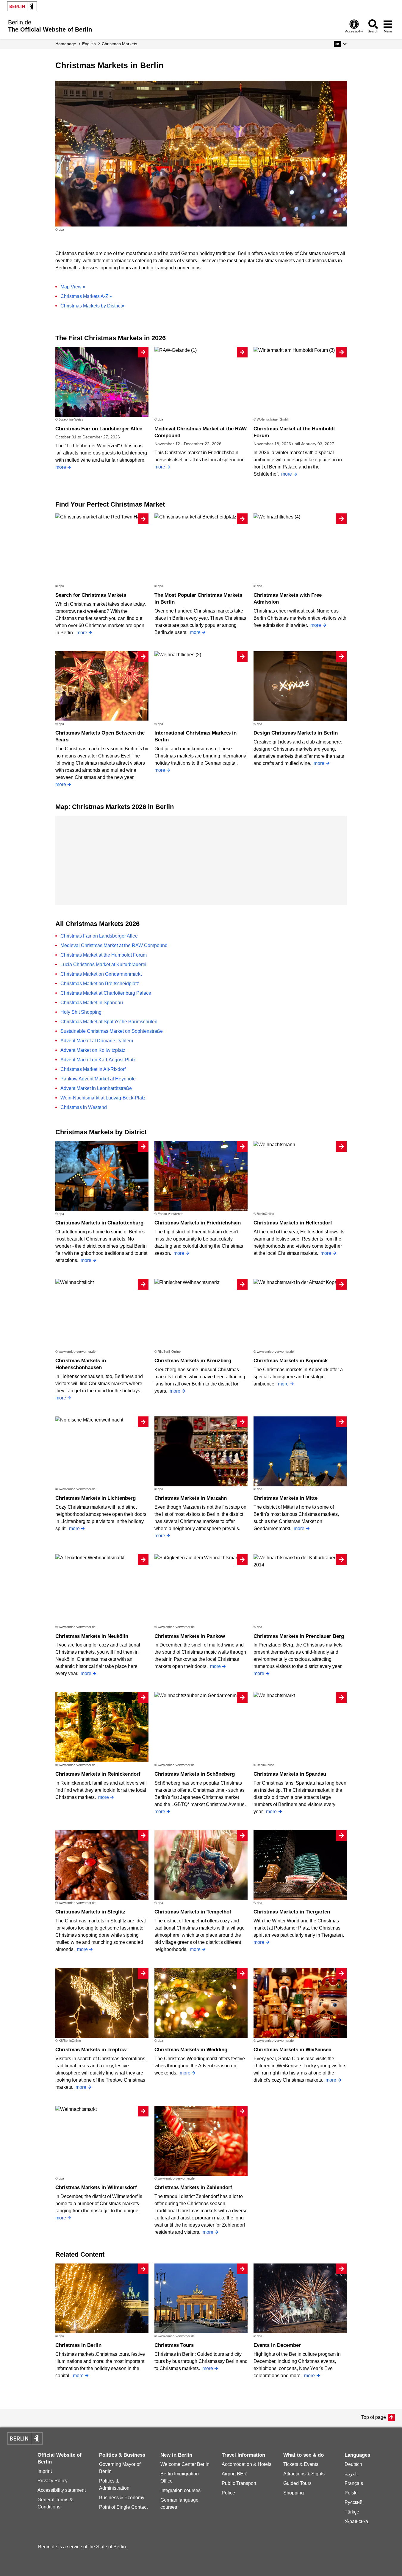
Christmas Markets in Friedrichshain (198, 1223)
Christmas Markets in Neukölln (92, 1636)
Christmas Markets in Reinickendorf (98, 1774)
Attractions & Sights (304, 2474)
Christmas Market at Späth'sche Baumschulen (109, 1022)
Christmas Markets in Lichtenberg (96, 1498)
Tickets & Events (301, 2464)
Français (354, 2483)
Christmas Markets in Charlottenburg (99, 1223)
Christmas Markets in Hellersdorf (293, 1223)
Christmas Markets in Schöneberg (195, 1774)
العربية (351, 2474)
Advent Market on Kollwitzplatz (93, 1050)
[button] (340, 44)
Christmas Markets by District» (92, 306)
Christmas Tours (174, 2345)
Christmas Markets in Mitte (286, 1498)
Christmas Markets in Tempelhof (193, 1912)
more (61, 467)
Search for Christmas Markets (91, 595)
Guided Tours (297, 2483)
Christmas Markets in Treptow (91, 2050)
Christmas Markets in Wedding (191, 2050)
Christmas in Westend (84, 1107)
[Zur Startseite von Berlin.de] (25, 2443)
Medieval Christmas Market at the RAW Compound (114, 945)
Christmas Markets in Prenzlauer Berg (299, 1636)
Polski (351, 2493)
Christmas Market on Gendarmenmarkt (101, 974)
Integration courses (180, 2490)
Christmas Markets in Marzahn (191, 1498)
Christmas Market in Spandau (92, 1003)
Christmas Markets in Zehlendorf (193, 2187)
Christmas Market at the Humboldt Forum (104, 955)
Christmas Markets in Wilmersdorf (96, 2187)
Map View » (73, 287)
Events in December (277, 2345)
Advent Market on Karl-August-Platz (98, 1060)
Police (228, 2493)
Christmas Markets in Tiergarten (292, 1912)
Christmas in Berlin (78, 2345)
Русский (353, 2502)
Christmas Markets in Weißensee (292, 2050)
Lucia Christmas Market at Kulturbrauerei (103, 964)
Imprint (45, 2471)
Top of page (374, 2417)
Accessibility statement (62, 2490)
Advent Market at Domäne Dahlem (97, 1041)
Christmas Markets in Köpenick (291, 1361)
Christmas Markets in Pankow (190, 1636)
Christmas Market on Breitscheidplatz (100, 984)
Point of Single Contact (123, 2507)
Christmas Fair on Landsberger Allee (99, 429)
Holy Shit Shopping (81, 1012)
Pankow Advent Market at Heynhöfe (98, 1079)
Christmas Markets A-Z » (86, 296)
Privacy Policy (53, 2481)
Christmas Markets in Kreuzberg (193, 1361)
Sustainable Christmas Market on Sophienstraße (112, 1031)
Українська (356, 2521)
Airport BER (234, 2474)
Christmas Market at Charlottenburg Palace (106, 993)
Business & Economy (122, 2498)
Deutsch (353, 2464)
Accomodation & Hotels (247, 2464)
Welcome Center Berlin (185, 2464)
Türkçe (352, 2512)
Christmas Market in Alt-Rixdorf (93, 1069)
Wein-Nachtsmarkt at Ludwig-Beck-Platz (103, 1098)
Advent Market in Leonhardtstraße (96, 1088)
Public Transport (239, 2483)
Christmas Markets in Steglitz (90, 1912)
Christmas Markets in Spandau (290, 1774)
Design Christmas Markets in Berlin (296, 733)
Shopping (294, 2493)
